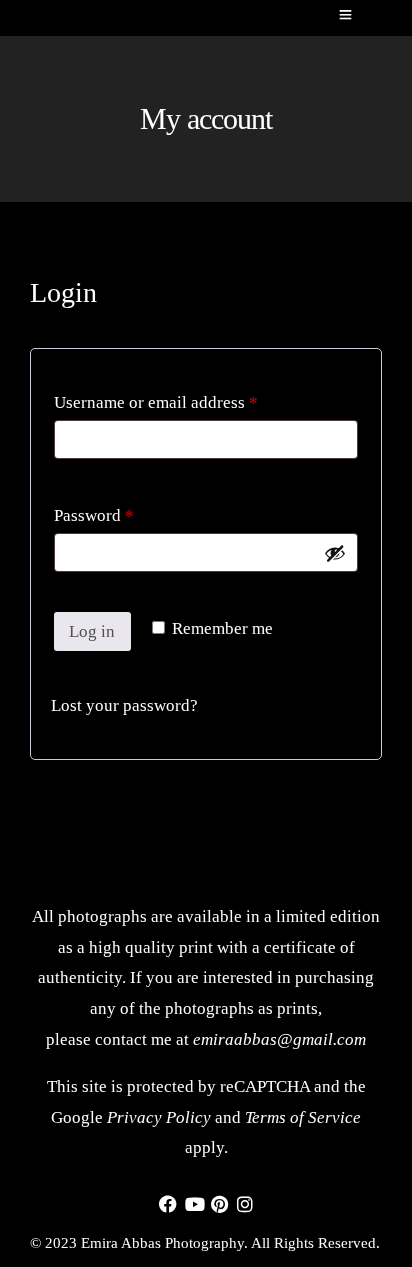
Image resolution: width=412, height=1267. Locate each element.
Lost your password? (124, 705)
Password (126, 512)
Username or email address (188, 399)
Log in (92, 631)
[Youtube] (195, 1206)
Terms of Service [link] (303, 1117)
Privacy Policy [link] (159, 1117)
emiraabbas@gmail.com (279, 1039)
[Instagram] (245, 1206)
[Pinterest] (219, 1206)
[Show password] (335, 553)
